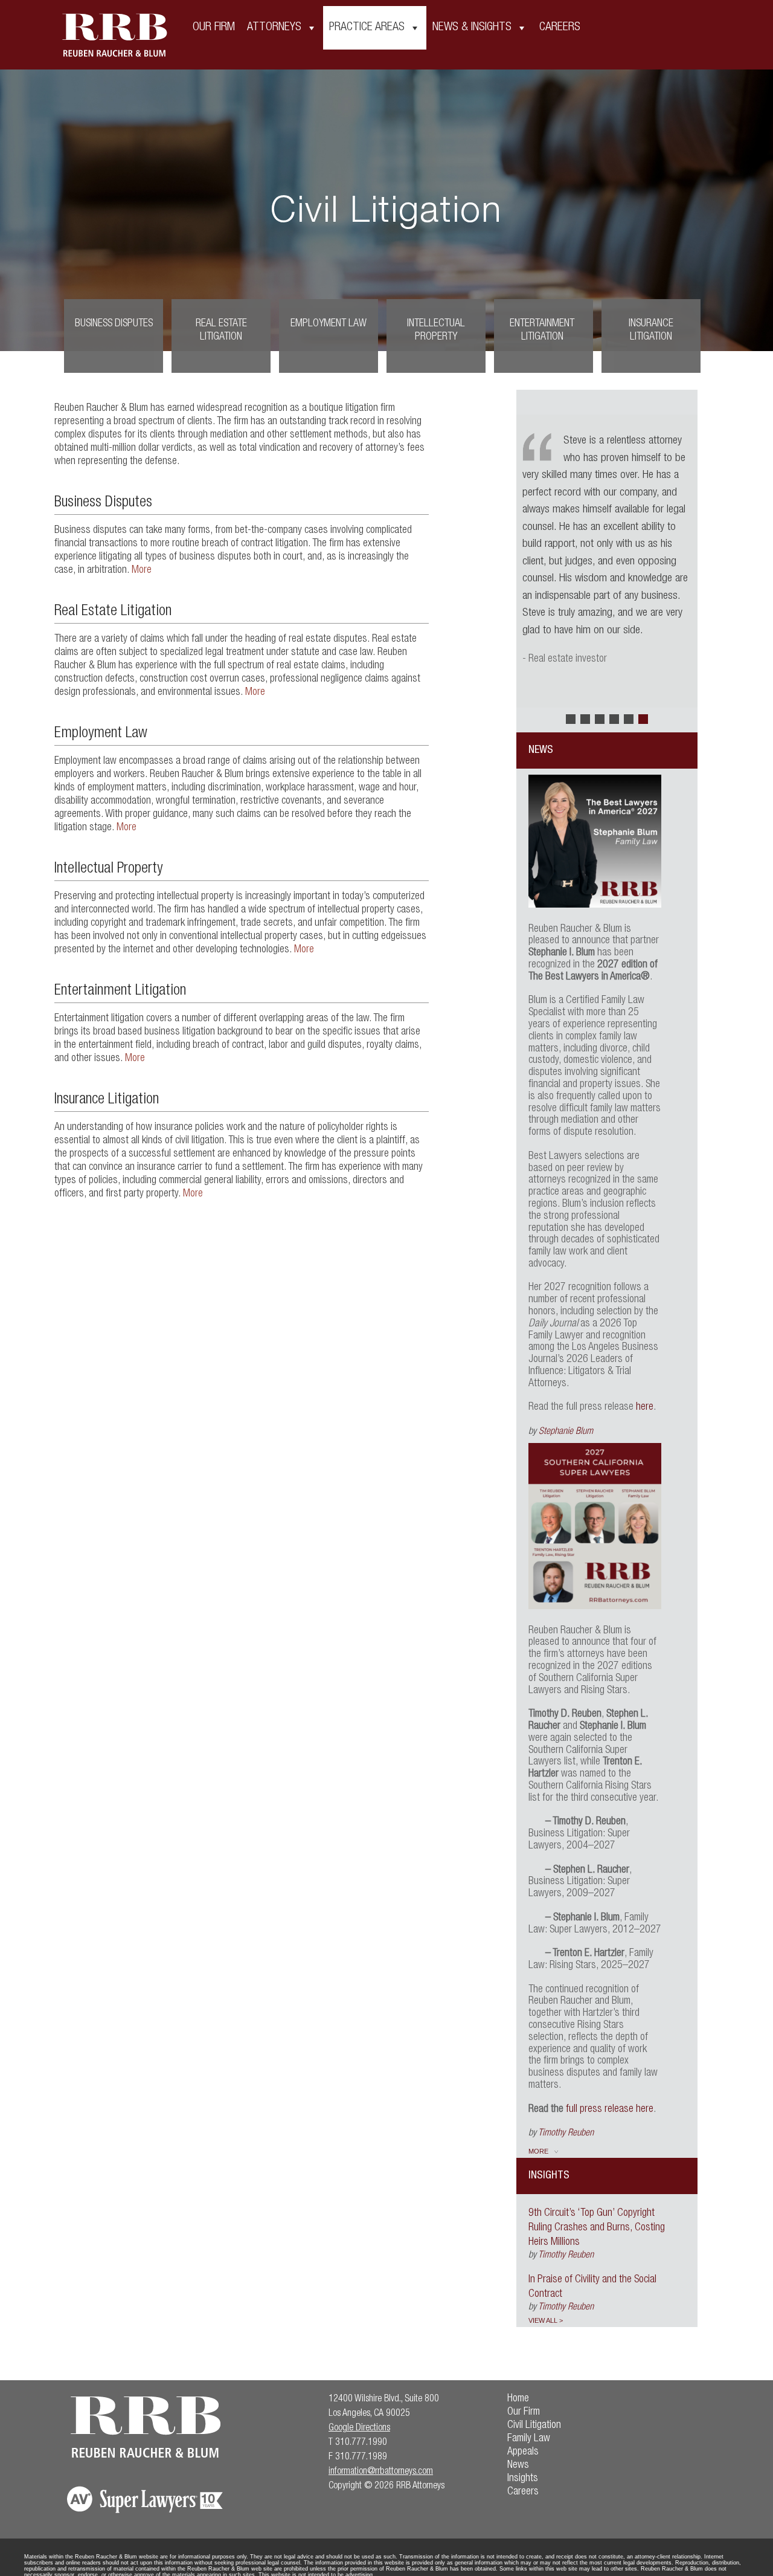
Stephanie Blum (566, 1432)
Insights (523, 2479)
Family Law (529, 2439)
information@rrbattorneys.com (381, 2472)
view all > (546, 2320)
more (538, 2151)
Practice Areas (367, 28)
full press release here (610, 2110)
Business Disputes (114, 324)
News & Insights (472, 28)
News (518, 2465)
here (645, 1407)
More (142, 570)
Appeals (523, 2452)
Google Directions (359, 2429)
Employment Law (329, 324)
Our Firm (214, 28)
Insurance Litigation (651, 331)
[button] (571, 719)
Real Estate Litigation (221, 331)
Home (518, 2399)
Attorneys (274, 28)
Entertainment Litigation (542, 331)
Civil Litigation (534, 2426)
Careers (560, 28)
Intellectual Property (436, 331)
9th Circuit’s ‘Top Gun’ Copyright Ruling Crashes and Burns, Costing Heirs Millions (597, 2228)
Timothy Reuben (566, 2134)
